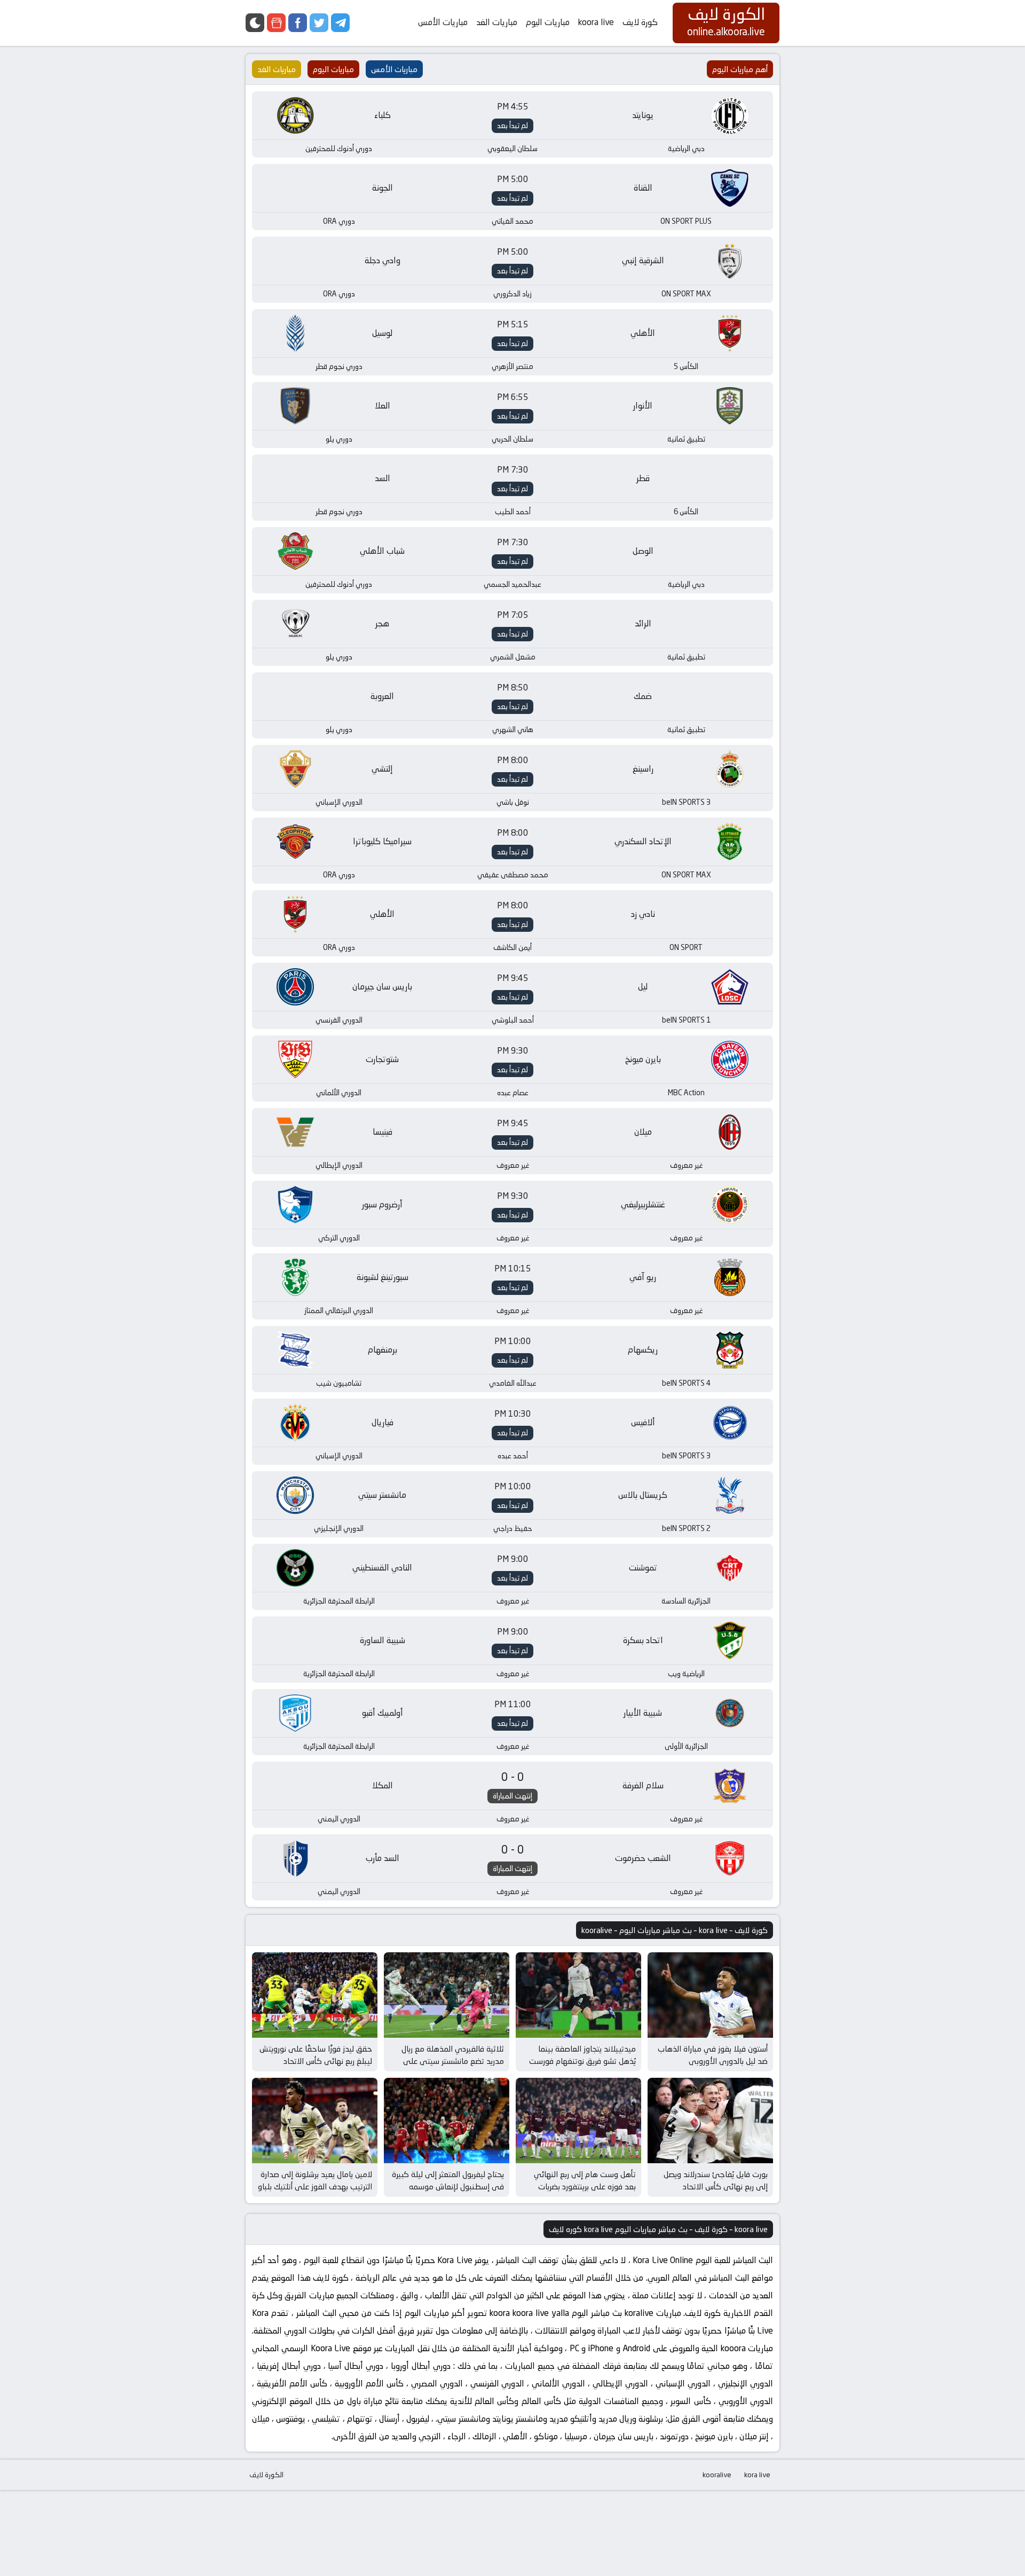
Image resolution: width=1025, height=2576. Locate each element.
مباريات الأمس (443, 22)
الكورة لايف (266, 2475)
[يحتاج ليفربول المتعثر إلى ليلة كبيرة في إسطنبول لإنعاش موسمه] (447, 2121)
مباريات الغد (497, 22)
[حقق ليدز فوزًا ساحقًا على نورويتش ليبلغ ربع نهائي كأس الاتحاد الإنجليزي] (315, 1995)
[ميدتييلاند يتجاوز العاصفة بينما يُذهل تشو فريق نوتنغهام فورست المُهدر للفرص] (578, 1995)
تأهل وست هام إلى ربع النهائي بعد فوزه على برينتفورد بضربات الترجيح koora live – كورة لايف (585, 2186)
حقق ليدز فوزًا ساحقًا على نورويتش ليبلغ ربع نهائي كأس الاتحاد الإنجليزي (316, 2061)
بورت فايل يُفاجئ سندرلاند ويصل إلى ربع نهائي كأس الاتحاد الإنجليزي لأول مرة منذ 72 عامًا (716, 2186)
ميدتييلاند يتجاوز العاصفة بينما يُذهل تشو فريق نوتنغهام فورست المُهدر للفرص (582, 2061)
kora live (757, 2475)
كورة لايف (640, 22)
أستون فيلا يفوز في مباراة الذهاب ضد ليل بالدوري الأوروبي (713, 2055)
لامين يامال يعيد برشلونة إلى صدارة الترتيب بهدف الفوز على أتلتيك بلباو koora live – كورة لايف (315, 2186)
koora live (596, 22)
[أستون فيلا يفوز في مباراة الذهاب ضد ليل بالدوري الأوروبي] (710, 1995)
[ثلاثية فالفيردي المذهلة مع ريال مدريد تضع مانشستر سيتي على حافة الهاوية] (447, 1995)
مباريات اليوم (548, 22)
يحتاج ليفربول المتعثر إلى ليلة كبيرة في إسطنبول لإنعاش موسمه (448, 2180)
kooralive (717, 2475)
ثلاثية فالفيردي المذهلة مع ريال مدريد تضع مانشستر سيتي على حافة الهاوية (453, 2061)
